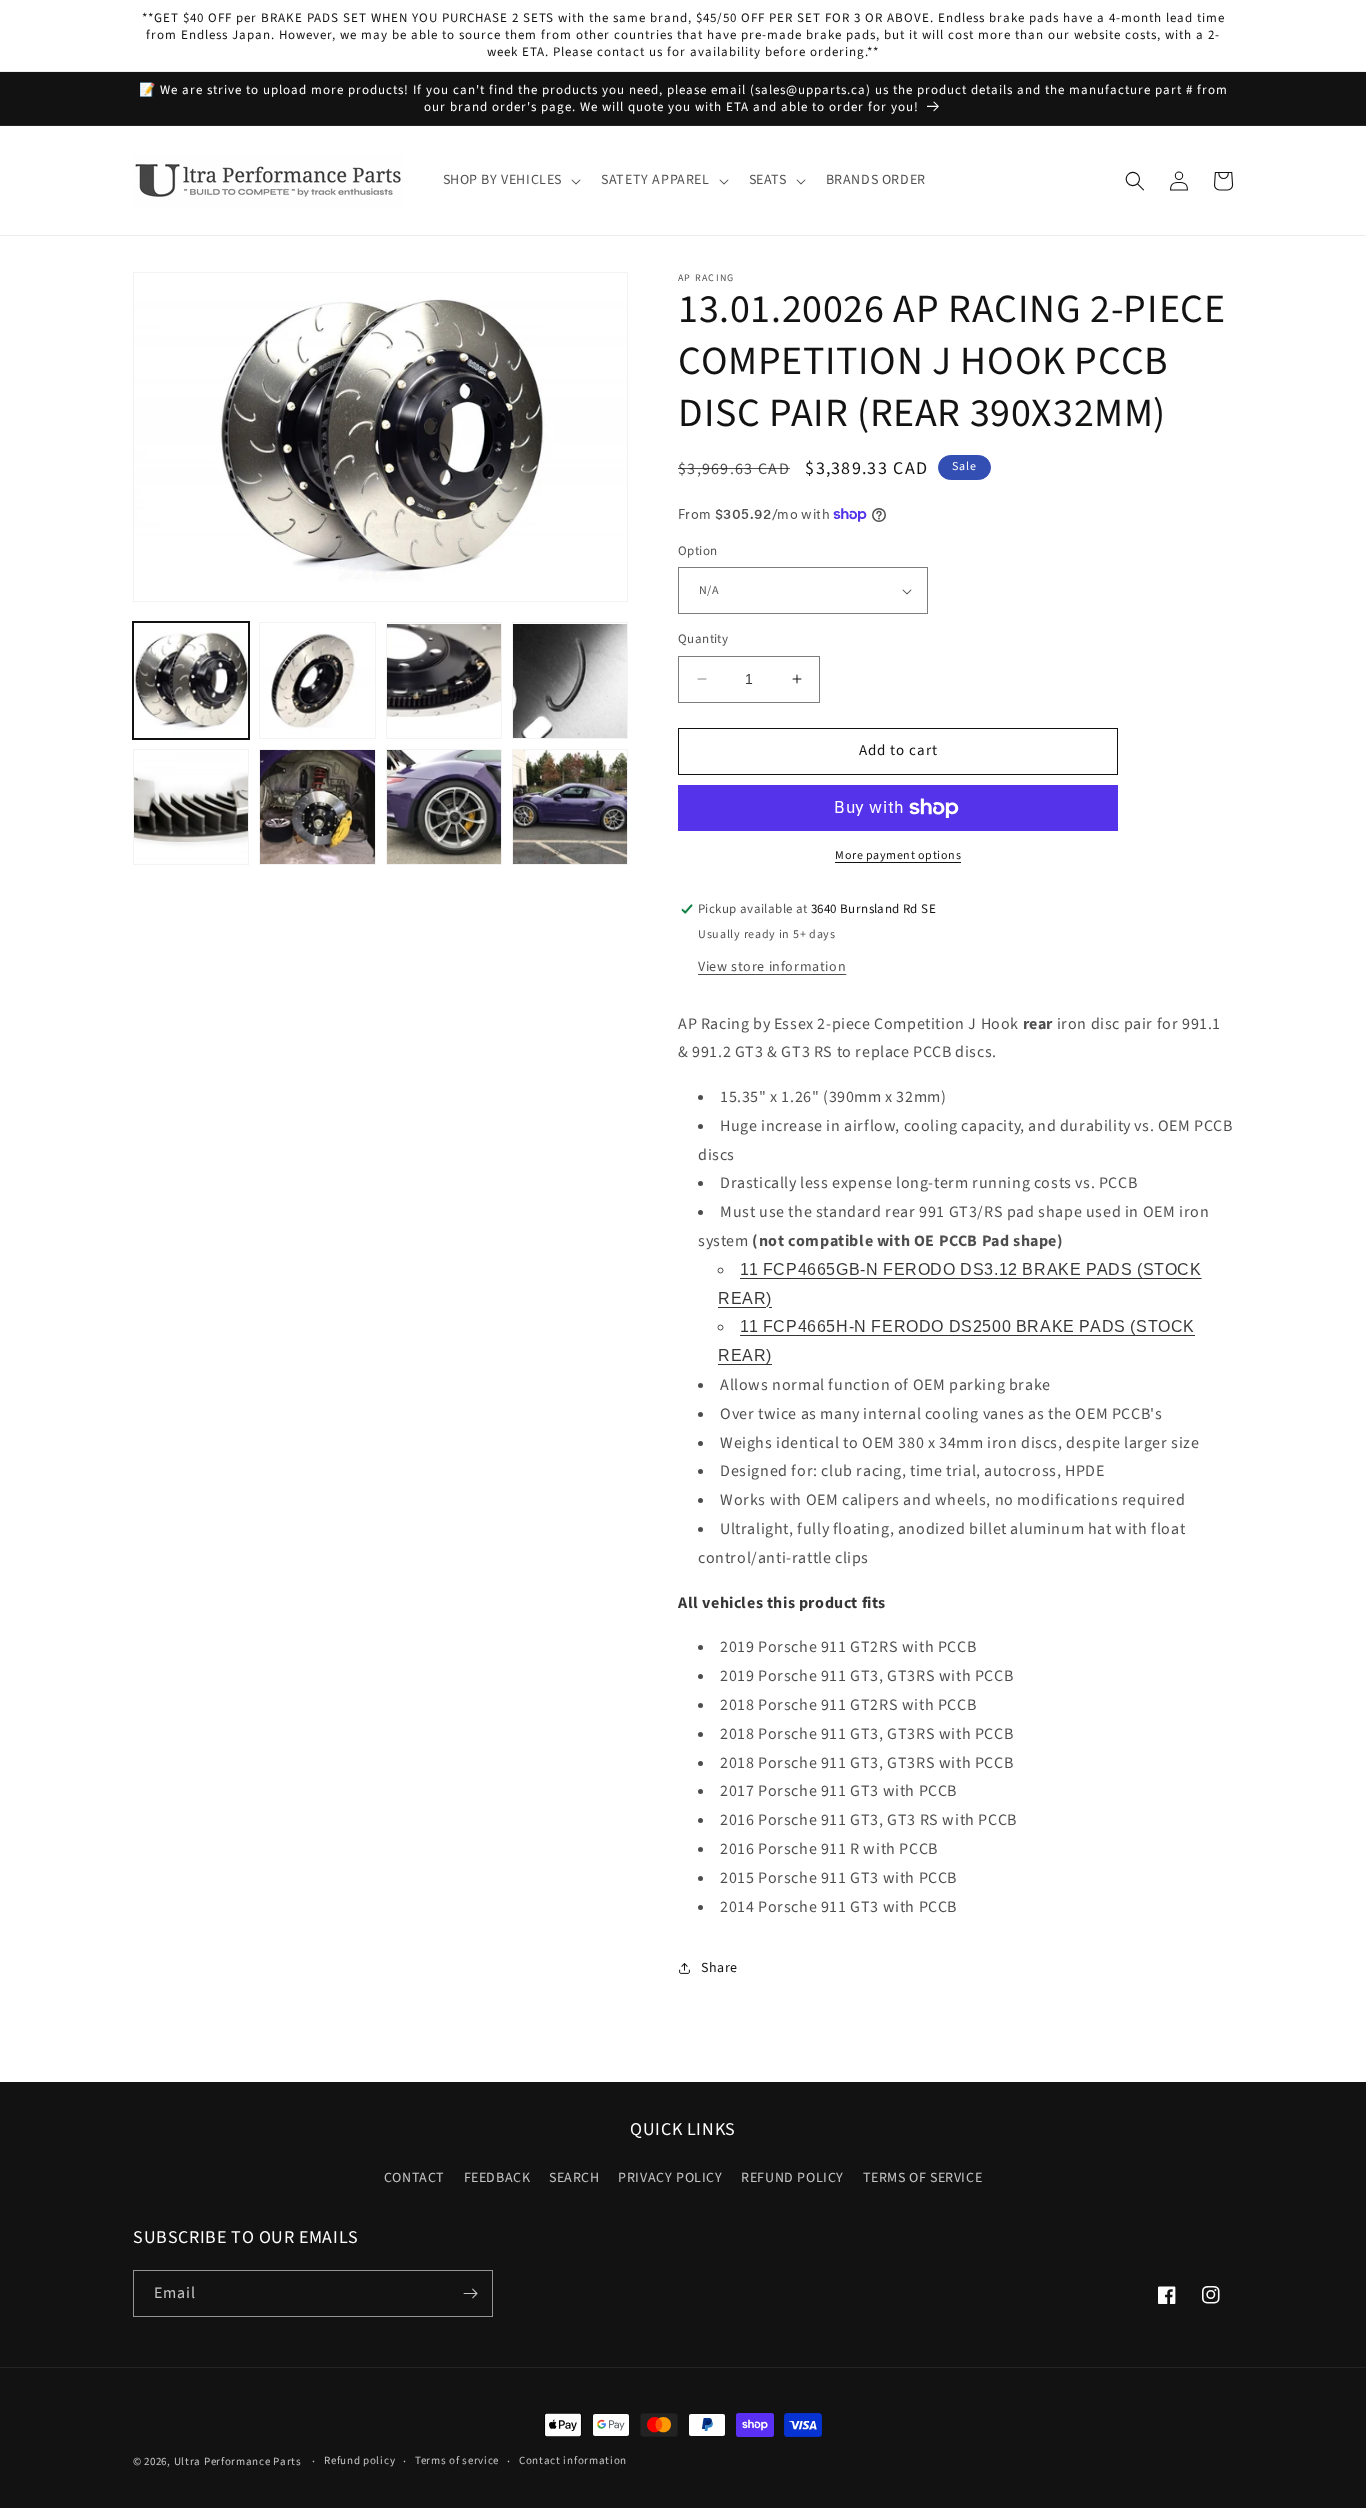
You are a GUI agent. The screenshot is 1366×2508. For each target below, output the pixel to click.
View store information (772, 967)
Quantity (703, 639)
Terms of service (457, 2460)
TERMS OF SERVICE (923, 2178)
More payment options (898, 855)
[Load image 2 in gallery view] (317, 681)
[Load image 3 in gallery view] (444, 681)
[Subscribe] (470, 2293)
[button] (510, 181)
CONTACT (414, 2178)
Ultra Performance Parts (238, 2461)
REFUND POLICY (792, 2178)
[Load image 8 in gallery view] (570, 807)
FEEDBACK (497, 2178)
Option (697, 551)
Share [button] (719, 1968)
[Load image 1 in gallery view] (191, 681)
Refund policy (359, 2460)
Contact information (573, 2460)
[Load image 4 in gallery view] (570, 681)
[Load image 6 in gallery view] (317, 807)
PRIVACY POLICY (670, 2178)
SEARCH (574, 2178)
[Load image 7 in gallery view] (444, 807)
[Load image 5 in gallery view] (191, 807)
